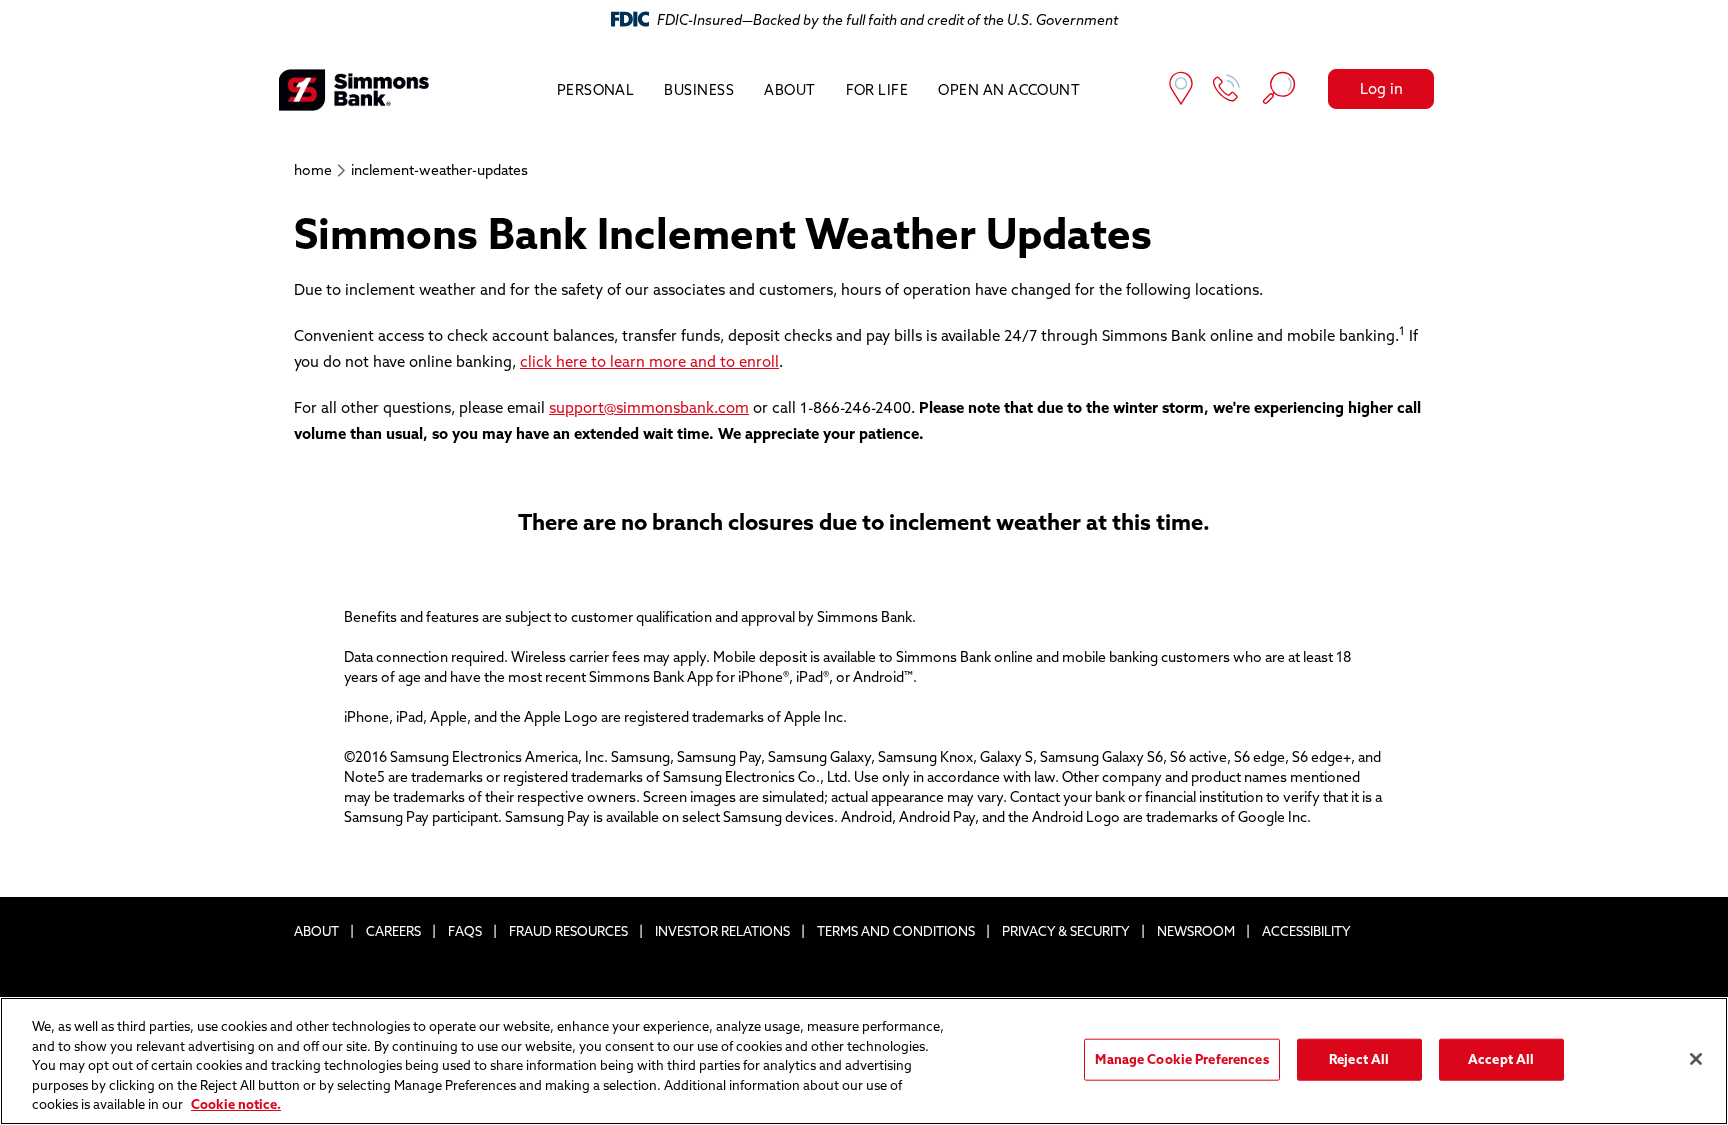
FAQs (465, 931)
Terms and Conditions (896, 931)
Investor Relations (722, 931)
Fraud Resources (568, 931)
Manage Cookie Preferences (1181, 1059)
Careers (393, 931)
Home (313, 170)
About (789, 90)
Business (699, 90)
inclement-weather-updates (439, 170)
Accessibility (1306, 931)
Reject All (1359, 1059)
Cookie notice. (236, 1104)
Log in (1381, 88)
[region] (864, 1061)
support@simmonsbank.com (649, 407)
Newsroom (1196, 931)
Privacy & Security (1066, 931)
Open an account (1009, 90)
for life (877, 90)
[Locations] (1181, 90)
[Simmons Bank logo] (354, 90)
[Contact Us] (1227, 90)
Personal (596, 90)
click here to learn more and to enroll (649, 361)
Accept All (1501, 1059)
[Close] (1696, 1059)
